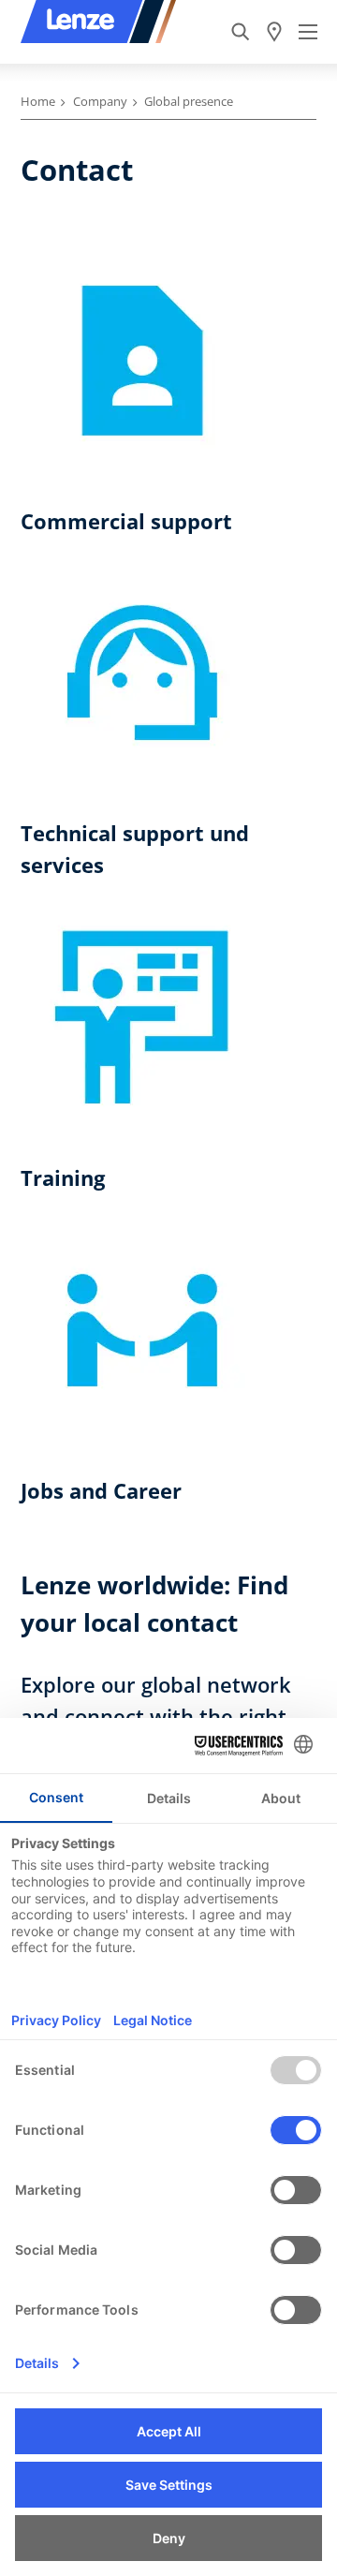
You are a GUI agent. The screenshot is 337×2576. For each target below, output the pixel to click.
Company (100, 101)
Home (38, 101)
